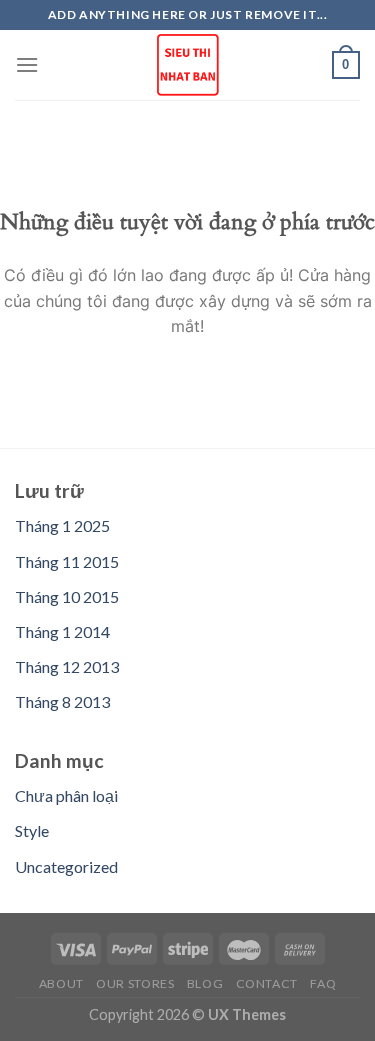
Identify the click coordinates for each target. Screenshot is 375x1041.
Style (32, 830)
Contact (267, 983)
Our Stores (135, 983)
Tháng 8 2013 (62, 701)
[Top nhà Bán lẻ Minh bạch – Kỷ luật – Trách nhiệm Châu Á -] (188, 65)
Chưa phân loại (66, 795)
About (61, 983)
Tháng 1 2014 (62, 631)
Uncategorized (66, 866)
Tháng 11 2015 (67, 561)
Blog (205, 983)
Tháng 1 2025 (62, 525)
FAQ (323, 983)
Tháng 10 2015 (67, 596)
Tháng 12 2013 (67, 666)
